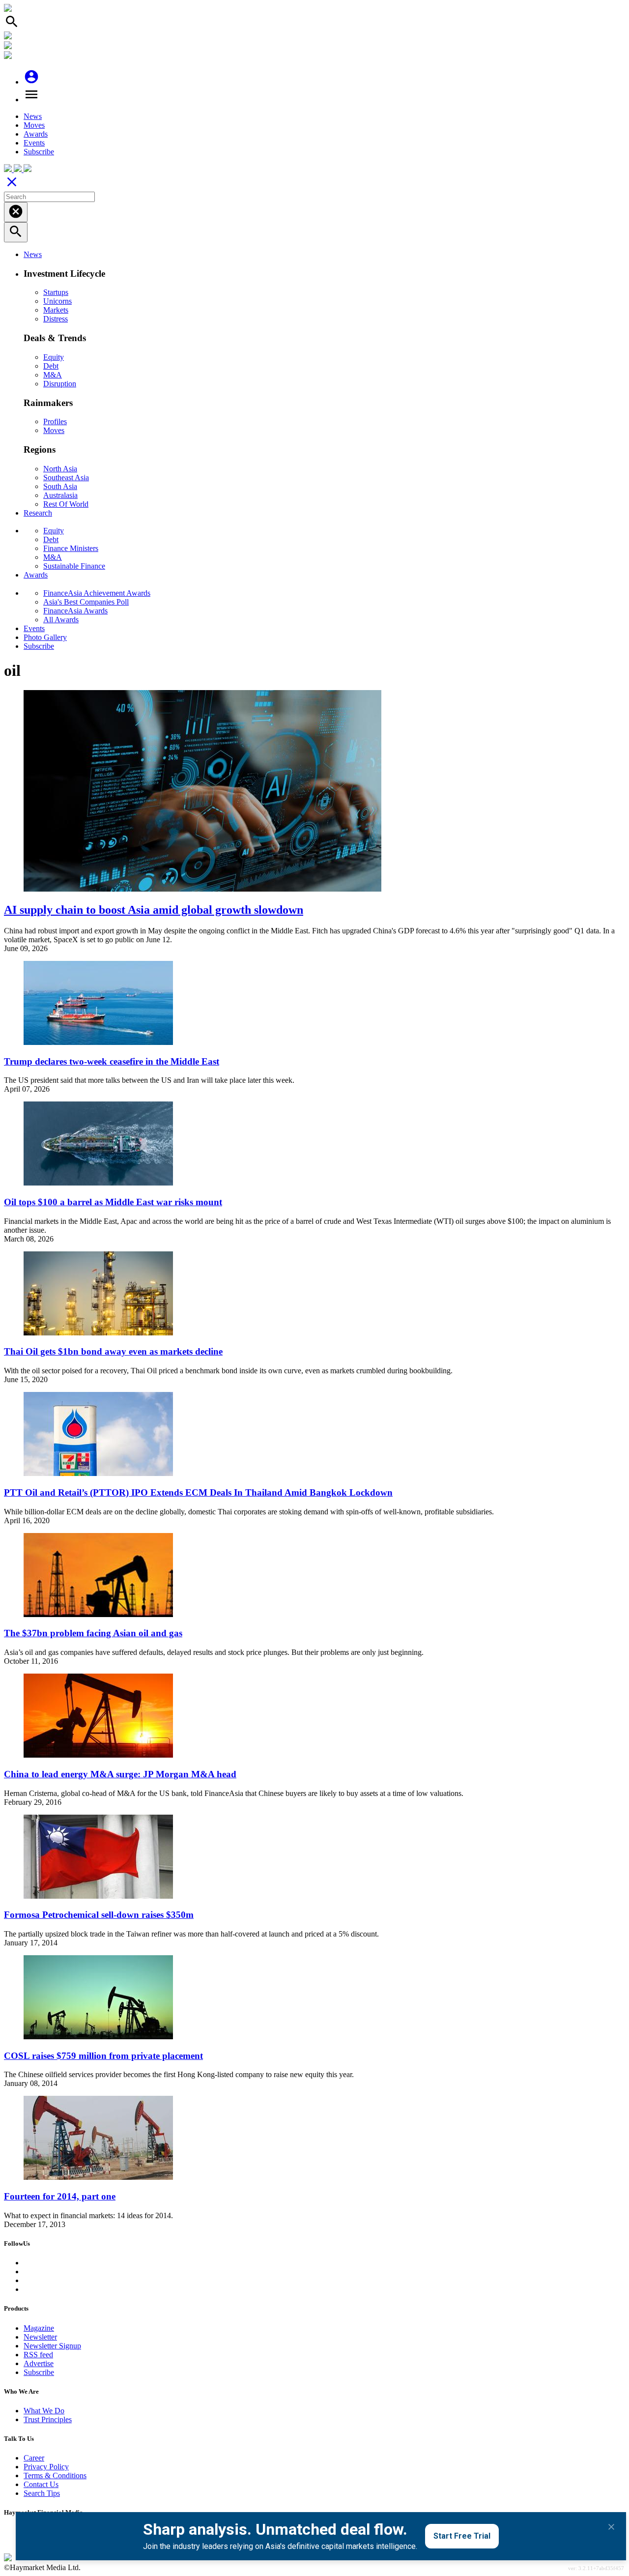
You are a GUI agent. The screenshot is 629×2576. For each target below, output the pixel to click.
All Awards (61, 620)
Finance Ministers (71, 548)
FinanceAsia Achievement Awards (97, 593)
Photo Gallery (45, 637)
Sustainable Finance (74, 566)
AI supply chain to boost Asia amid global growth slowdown (154, 910)
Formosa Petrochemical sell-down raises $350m (99, 1915)
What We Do (44, 2411)
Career (34, 2458)
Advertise (39, 2363)
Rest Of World (66, 504)
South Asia (60, 486)
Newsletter (40, 2337)
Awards (36, 134)
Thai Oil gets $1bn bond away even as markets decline (113, 1351)
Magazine (39, 2328)
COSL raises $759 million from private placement (103, 2056)
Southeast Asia (66, 478)
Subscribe (39, 152)
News (33, 116)
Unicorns (57, 301)
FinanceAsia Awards (75, 611)
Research (38, 513)
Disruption (60, 384)
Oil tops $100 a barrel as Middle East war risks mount (113, 1202)
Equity (54, 357)
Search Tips (42, 2493)
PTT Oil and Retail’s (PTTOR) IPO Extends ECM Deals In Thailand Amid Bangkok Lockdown (198, 1492)
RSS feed (38, 2355)
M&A (53, 375)
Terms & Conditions (55, 2475)
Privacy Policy (46, 2467)
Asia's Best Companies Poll (86, 602)
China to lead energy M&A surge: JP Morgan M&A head (120, 1774)
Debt (51, 366)
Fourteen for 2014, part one (60, 2196)
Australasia (60, 495)
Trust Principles (48, 2419)
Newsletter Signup (52, 2346)
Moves (34, 125)
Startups (56, 292)
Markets (56, 310)
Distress (56, 319)
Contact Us (41, 2484)
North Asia (60, 469)
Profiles (55, 421)
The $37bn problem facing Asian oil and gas (93, 1633)
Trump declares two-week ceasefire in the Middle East (112, 1061)
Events (34, 143)
